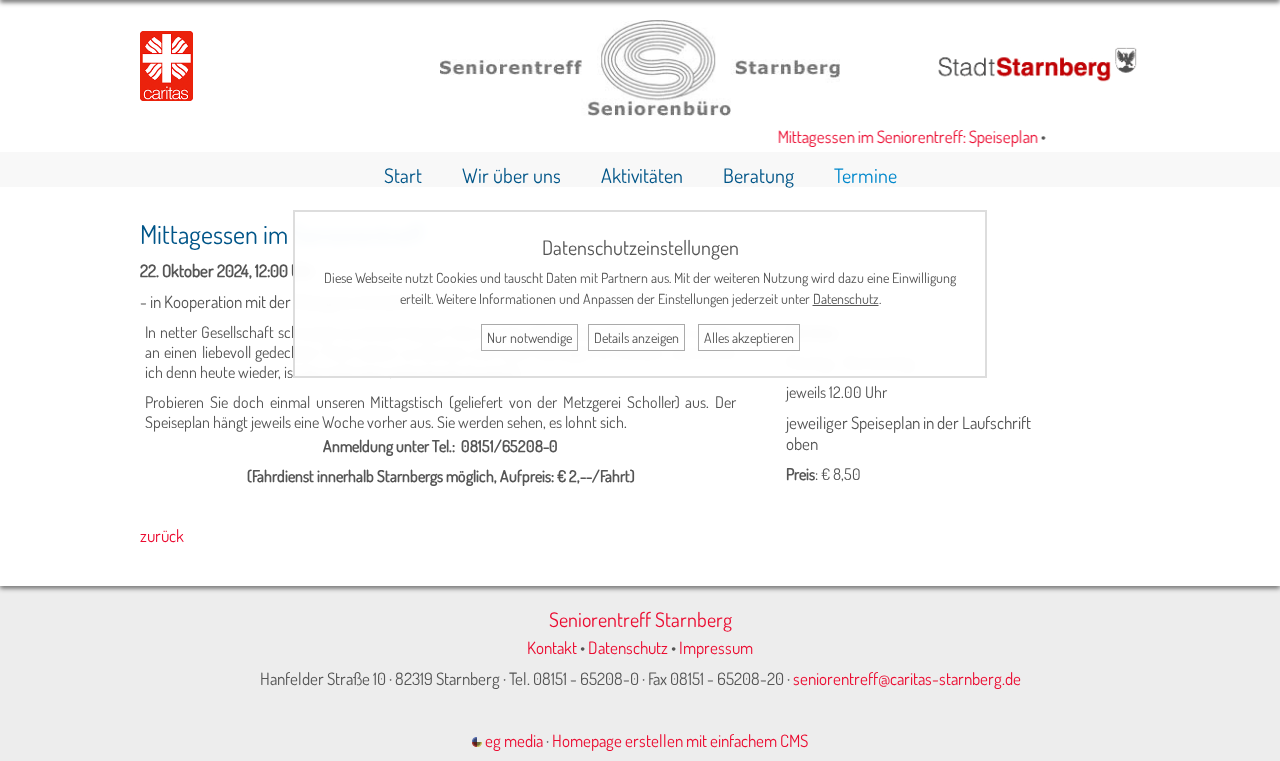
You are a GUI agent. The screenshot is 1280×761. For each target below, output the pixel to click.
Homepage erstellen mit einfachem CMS (680, 740)
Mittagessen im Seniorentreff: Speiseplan (900, 136)
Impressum (716, 647)
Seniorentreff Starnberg (640, 619)
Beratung (758, 175)
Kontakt (552, 647)
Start (403, 175)
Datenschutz (628, 647)
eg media (512, 740)
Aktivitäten (642, 175)
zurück (162, 535)
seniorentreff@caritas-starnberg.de (907, 678)
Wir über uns (511, 175)
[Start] (640, 109)
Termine (865, 175)
